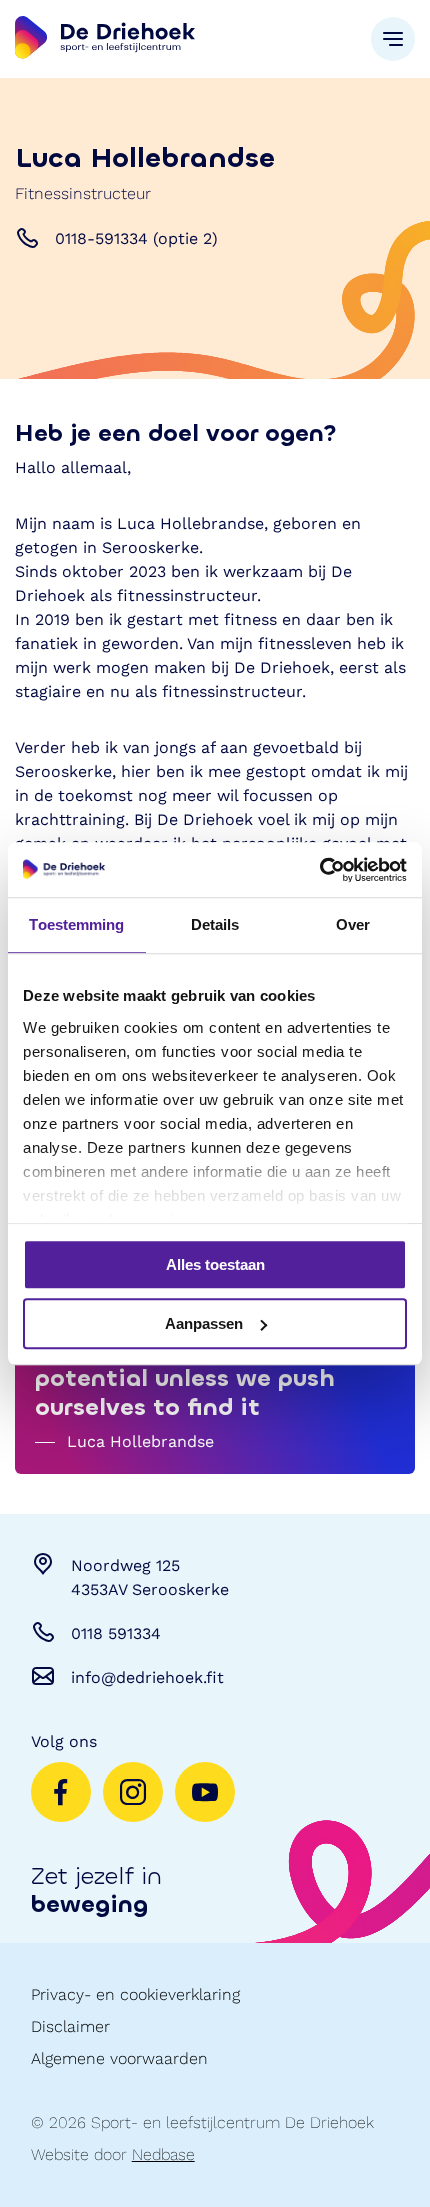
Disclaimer (70, 2026)
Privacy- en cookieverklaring (135, 1994)
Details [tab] (215, 924)
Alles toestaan (215, 1264)
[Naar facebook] (61, 1792)
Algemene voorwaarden (119, 2058)
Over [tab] (353, 924)
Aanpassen (204, 1323)
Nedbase (163, 2154)
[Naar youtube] (205, 1792)
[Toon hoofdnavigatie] (393, 39)
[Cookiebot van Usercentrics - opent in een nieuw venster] (319, 870)
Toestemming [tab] (76, 924)
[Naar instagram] (133, 1792)
